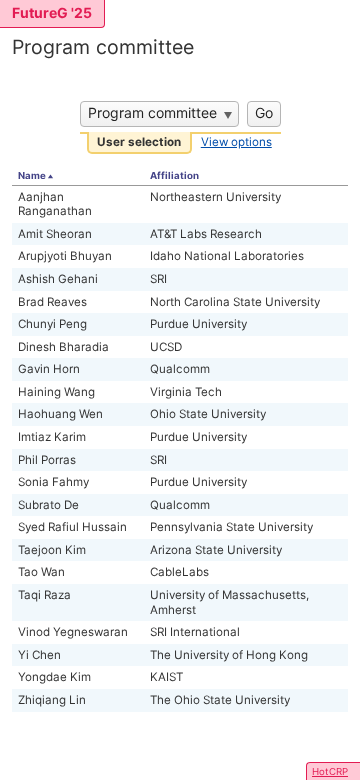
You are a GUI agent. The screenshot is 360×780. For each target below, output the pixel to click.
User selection (139, 142)
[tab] (140, 143)
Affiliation (174, 175)
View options (236, 142)
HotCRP (330, 771)
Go (264, 112)
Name (32, 175)
